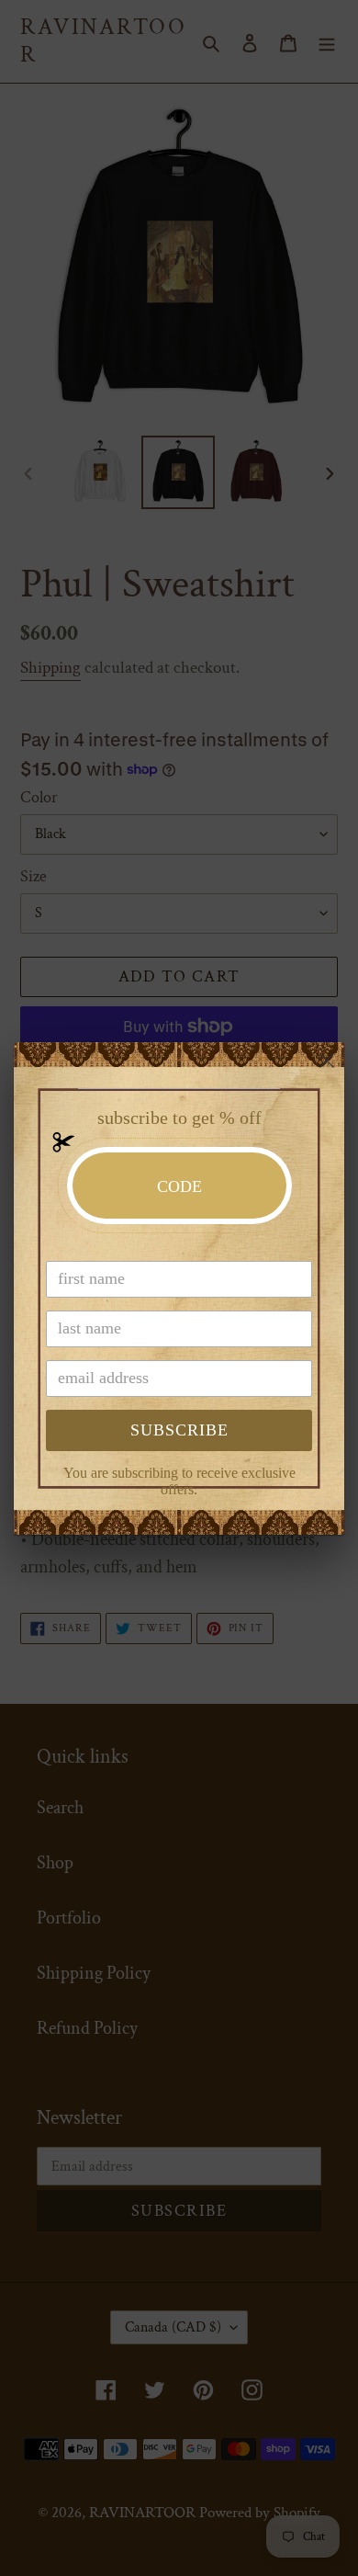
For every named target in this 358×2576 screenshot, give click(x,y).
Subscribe (179, 1430)
